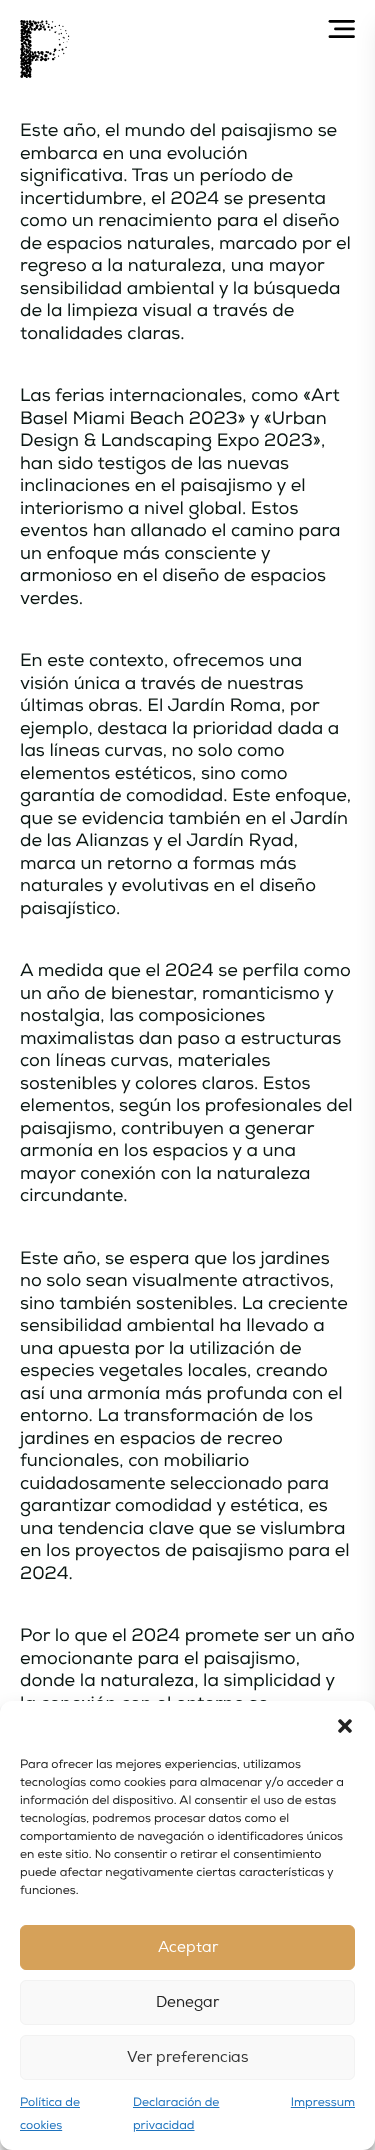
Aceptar (188, 1947)
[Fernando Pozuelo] (45, 49)
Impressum (323, 2102)
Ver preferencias (187, 2057)
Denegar (187, 2002)
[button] (345, 1726)
